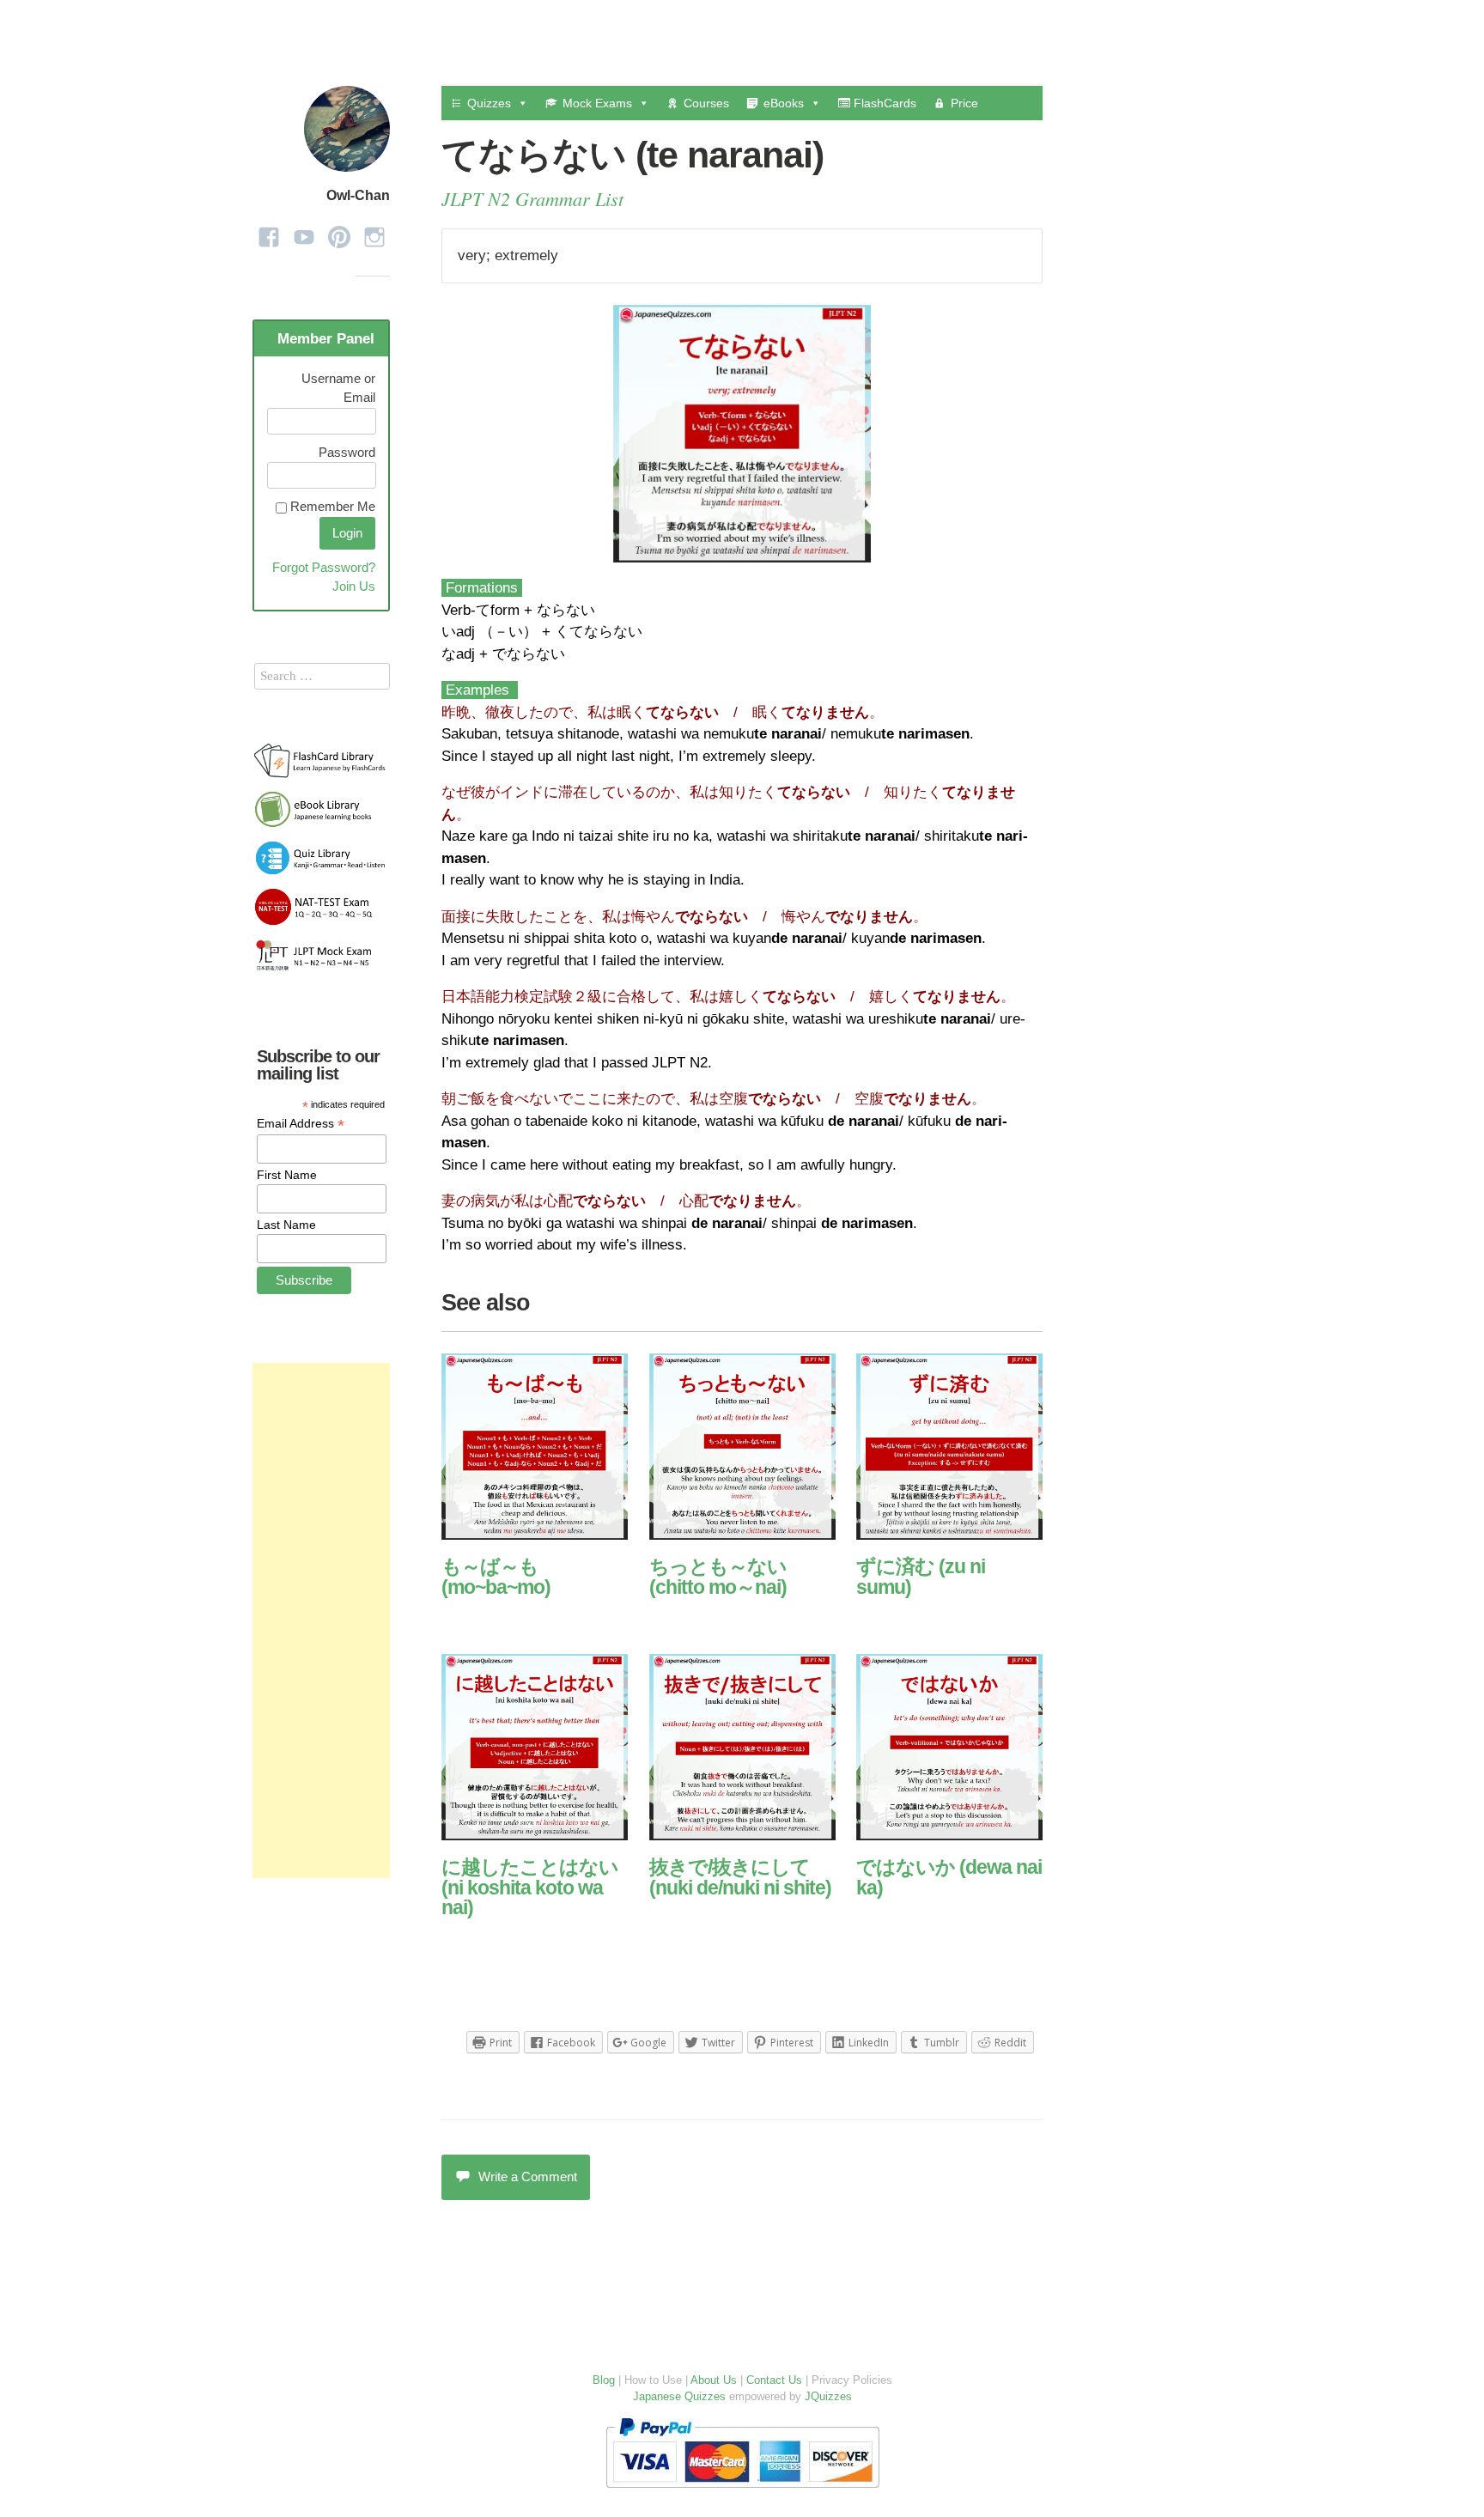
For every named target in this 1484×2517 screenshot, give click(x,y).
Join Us (354, 586)
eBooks (784, 103)
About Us (714, 2380)
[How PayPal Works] (742, 2492)
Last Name (286, 1225)
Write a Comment (528, 2177)
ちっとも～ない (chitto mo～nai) (718, 1576)
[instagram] (374, 231)
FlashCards (883, 103)
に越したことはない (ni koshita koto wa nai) (530, 1887)
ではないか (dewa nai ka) (949, 1877)
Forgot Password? (324, 567)
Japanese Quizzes (679, 2396)
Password (347, 452)
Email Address (301, 1124)
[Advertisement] (321, 1620)
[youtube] (304, 231)
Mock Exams (597, 103)
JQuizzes (828, 2396)
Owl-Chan (358, 195)
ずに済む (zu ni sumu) (921, 1576)
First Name (287, 1175)
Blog (604, 2380)
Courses (706, 103)
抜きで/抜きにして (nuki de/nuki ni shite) (740, 1877)
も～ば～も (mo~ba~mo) (496, 1576)
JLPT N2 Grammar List (532, 198)
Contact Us (774, 2380)
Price (964, 103)
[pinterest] (339, 231)
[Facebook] (269, 231)
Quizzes (489, 103)
